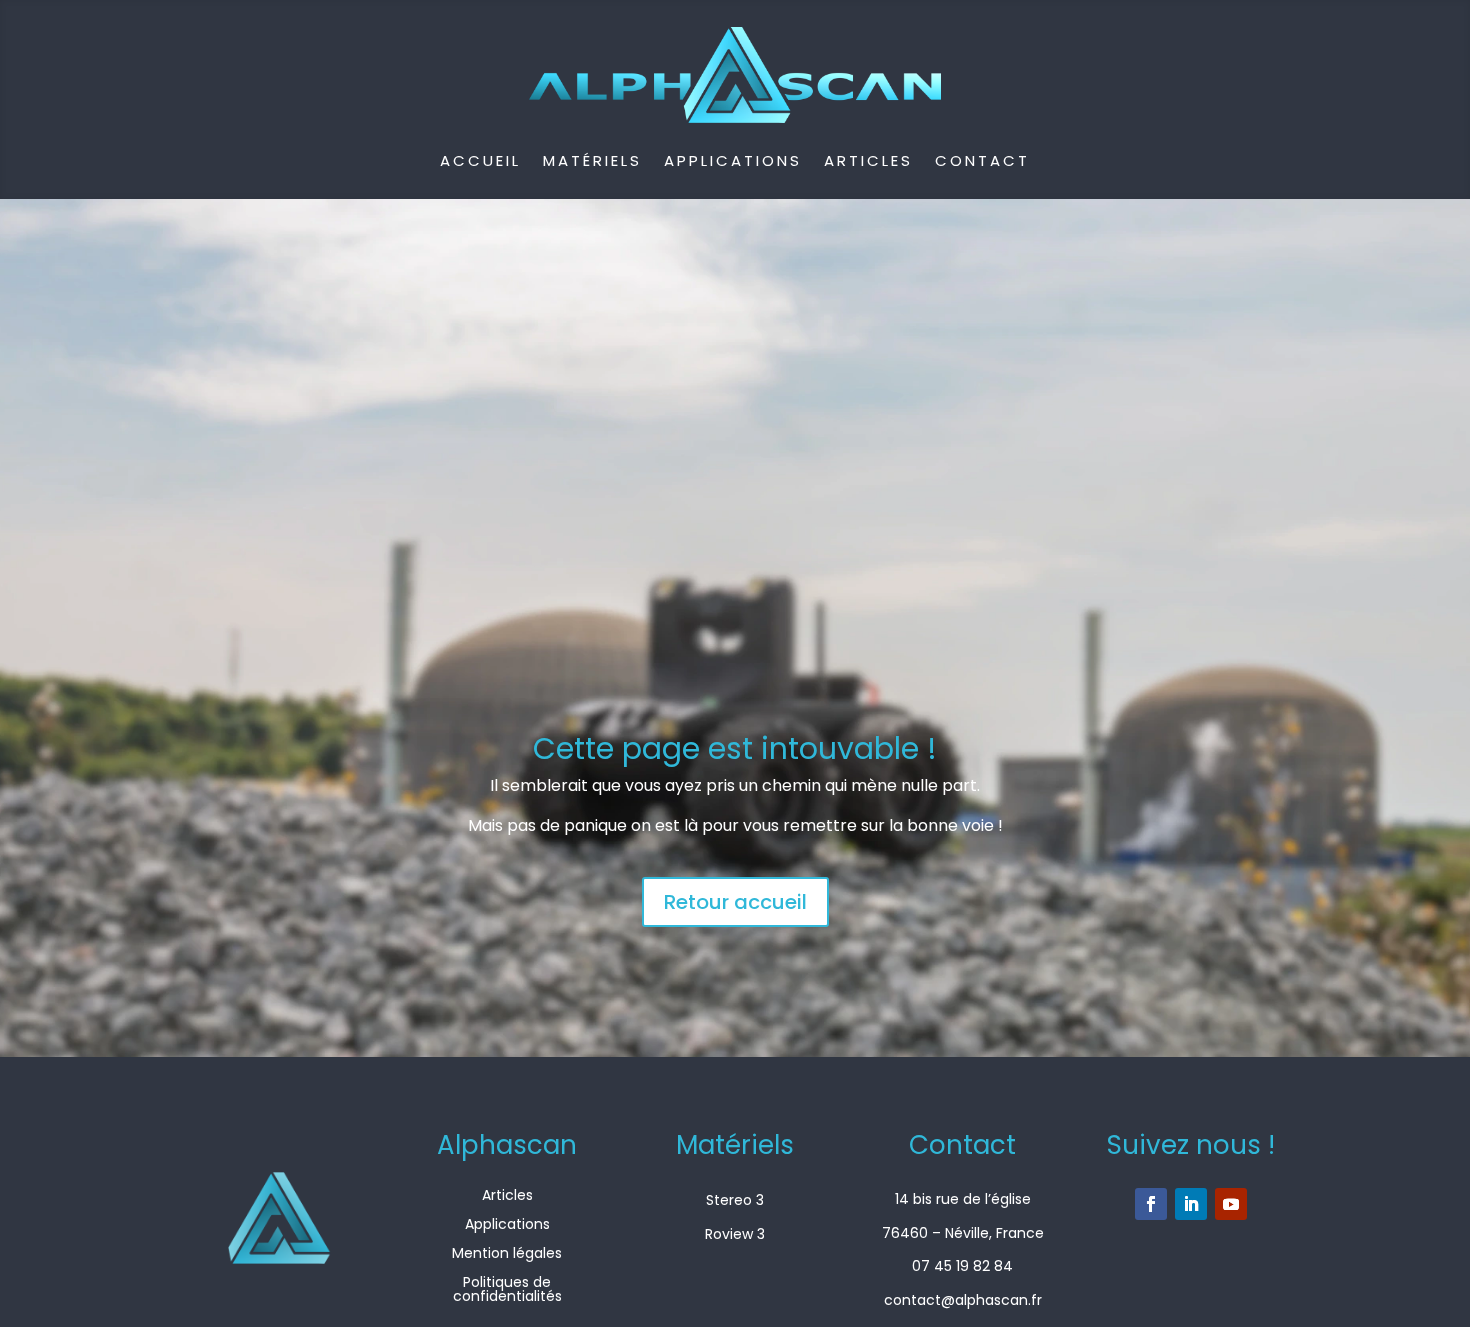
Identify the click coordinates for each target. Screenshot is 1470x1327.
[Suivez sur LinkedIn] (1191, 1204)
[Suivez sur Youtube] (1231, 1204)
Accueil (480, 160)
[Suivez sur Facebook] (1151, 1204)
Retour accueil (735, 902)
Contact (982, 160)
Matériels (592, 160)
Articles (868, 160)
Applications (733, 160)
